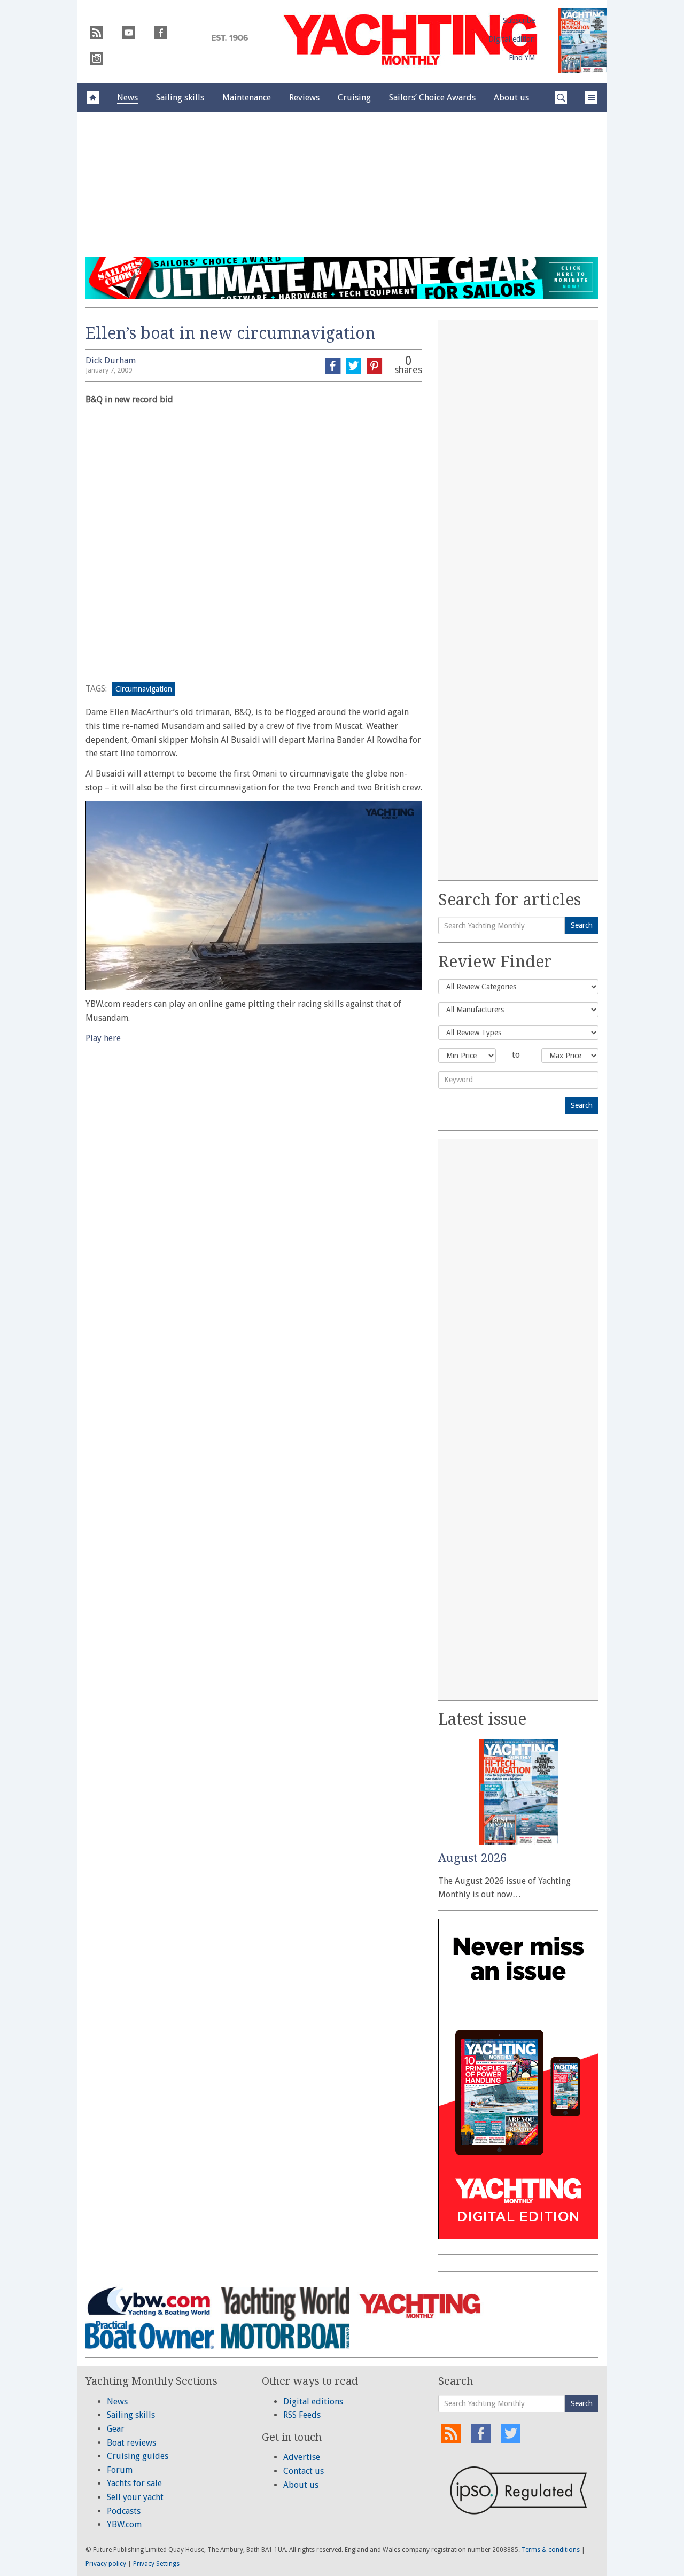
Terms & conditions (551, 2550)
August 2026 (472, 1858)
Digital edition (512, 39)
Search (582, 925)
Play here (103, 1038)
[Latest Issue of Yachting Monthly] (582, 41)
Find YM (522, 58)
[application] (254, 896)
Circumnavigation (144, 689)
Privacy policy (106, 2564)
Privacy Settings (156, 2564)
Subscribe (519, 20)
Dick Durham (111, 360)
